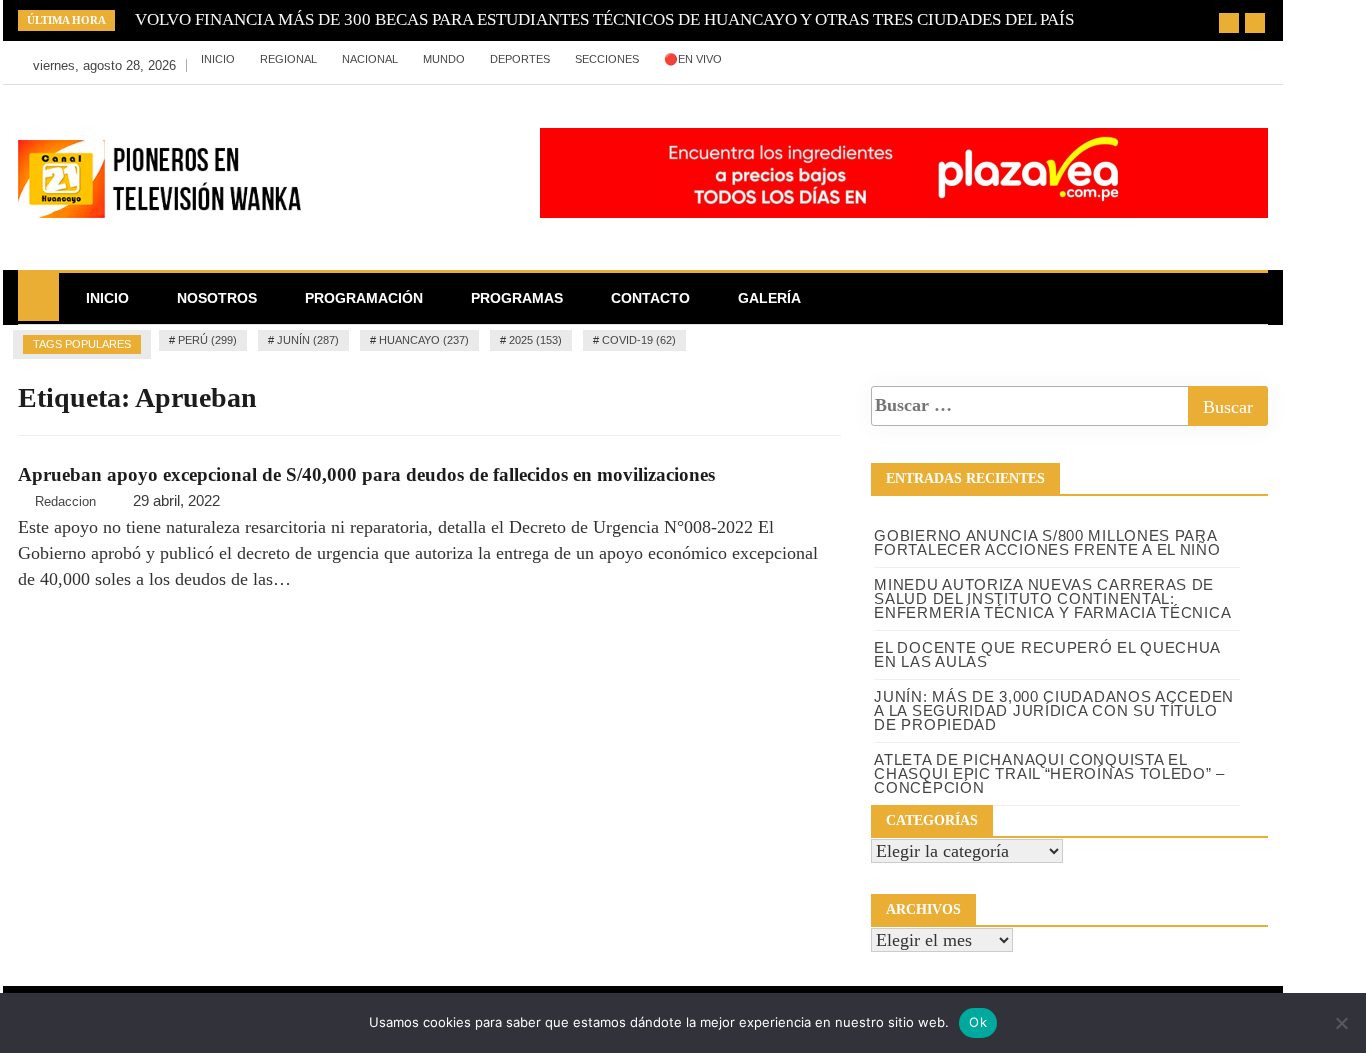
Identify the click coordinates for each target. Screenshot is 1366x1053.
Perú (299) (207, 340)
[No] (1341, 1023)
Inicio (218, 59)
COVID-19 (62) (639, 340)
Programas (517, 298)
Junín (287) (308, 340)
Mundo (444, 59)
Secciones (607, 59)
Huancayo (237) (424, 340)
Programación (364, 298)
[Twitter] (918, 60)
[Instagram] (948, 60)
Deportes (520, 59)
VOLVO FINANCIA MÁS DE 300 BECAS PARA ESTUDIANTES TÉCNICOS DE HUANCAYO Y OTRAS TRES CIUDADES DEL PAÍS (604, 19)
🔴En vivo (693, 59)
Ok (978, 1022)
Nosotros (217, 298)
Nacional (370, 59)
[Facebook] (888, 60)
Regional (288, 59)
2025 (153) (535, 340)
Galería (769, 298)
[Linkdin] (976, 60)
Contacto (650, 298)
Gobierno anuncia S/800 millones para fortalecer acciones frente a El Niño (1047, 542)
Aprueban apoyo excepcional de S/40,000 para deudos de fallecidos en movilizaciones (366, 474)
